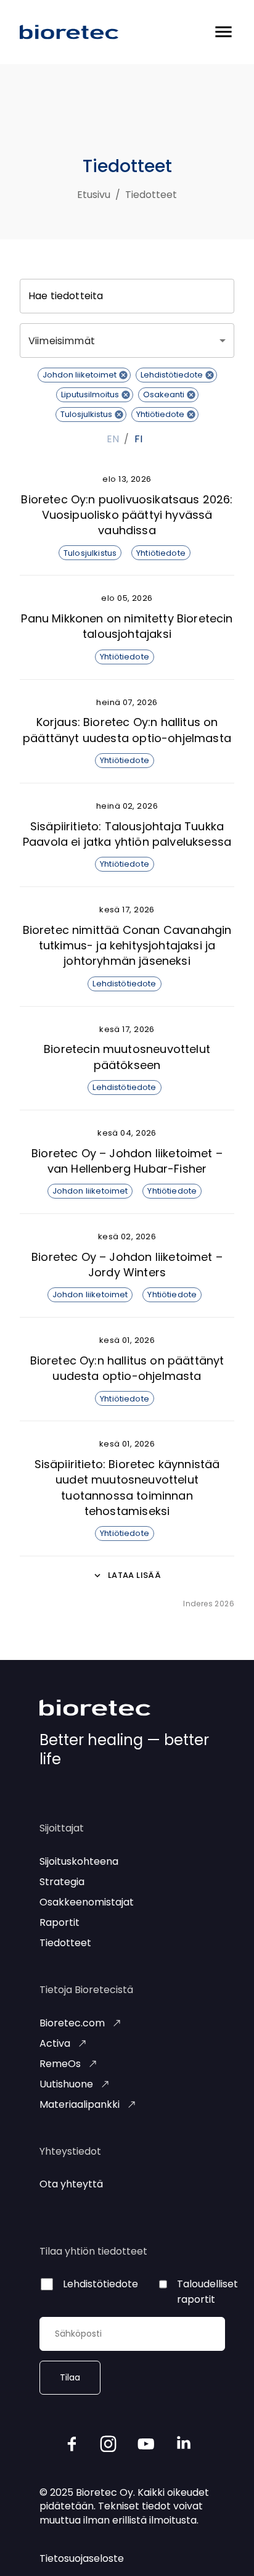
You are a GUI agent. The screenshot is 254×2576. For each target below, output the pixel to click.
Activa (55, 2043)
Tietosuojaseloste (82, 2558)
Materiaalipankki (80, 2104)
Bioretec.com (72, 2023)
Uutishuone (66, 2084)
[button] (84, 375)
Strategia (62, 1882)
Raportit (59, 1922)
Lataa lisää (134, 1575)
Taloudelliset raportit (207, 2292)
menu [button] (223, 32)
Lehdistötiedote (100, 2284)
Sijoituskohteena (79, 1861)
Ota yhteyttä (71, 2184)
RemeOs (60, 2064)
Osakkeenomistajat (87, 1902)
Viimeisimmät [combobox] (62, 341)
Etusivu (94, 195)
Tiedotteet (65, 1943)
